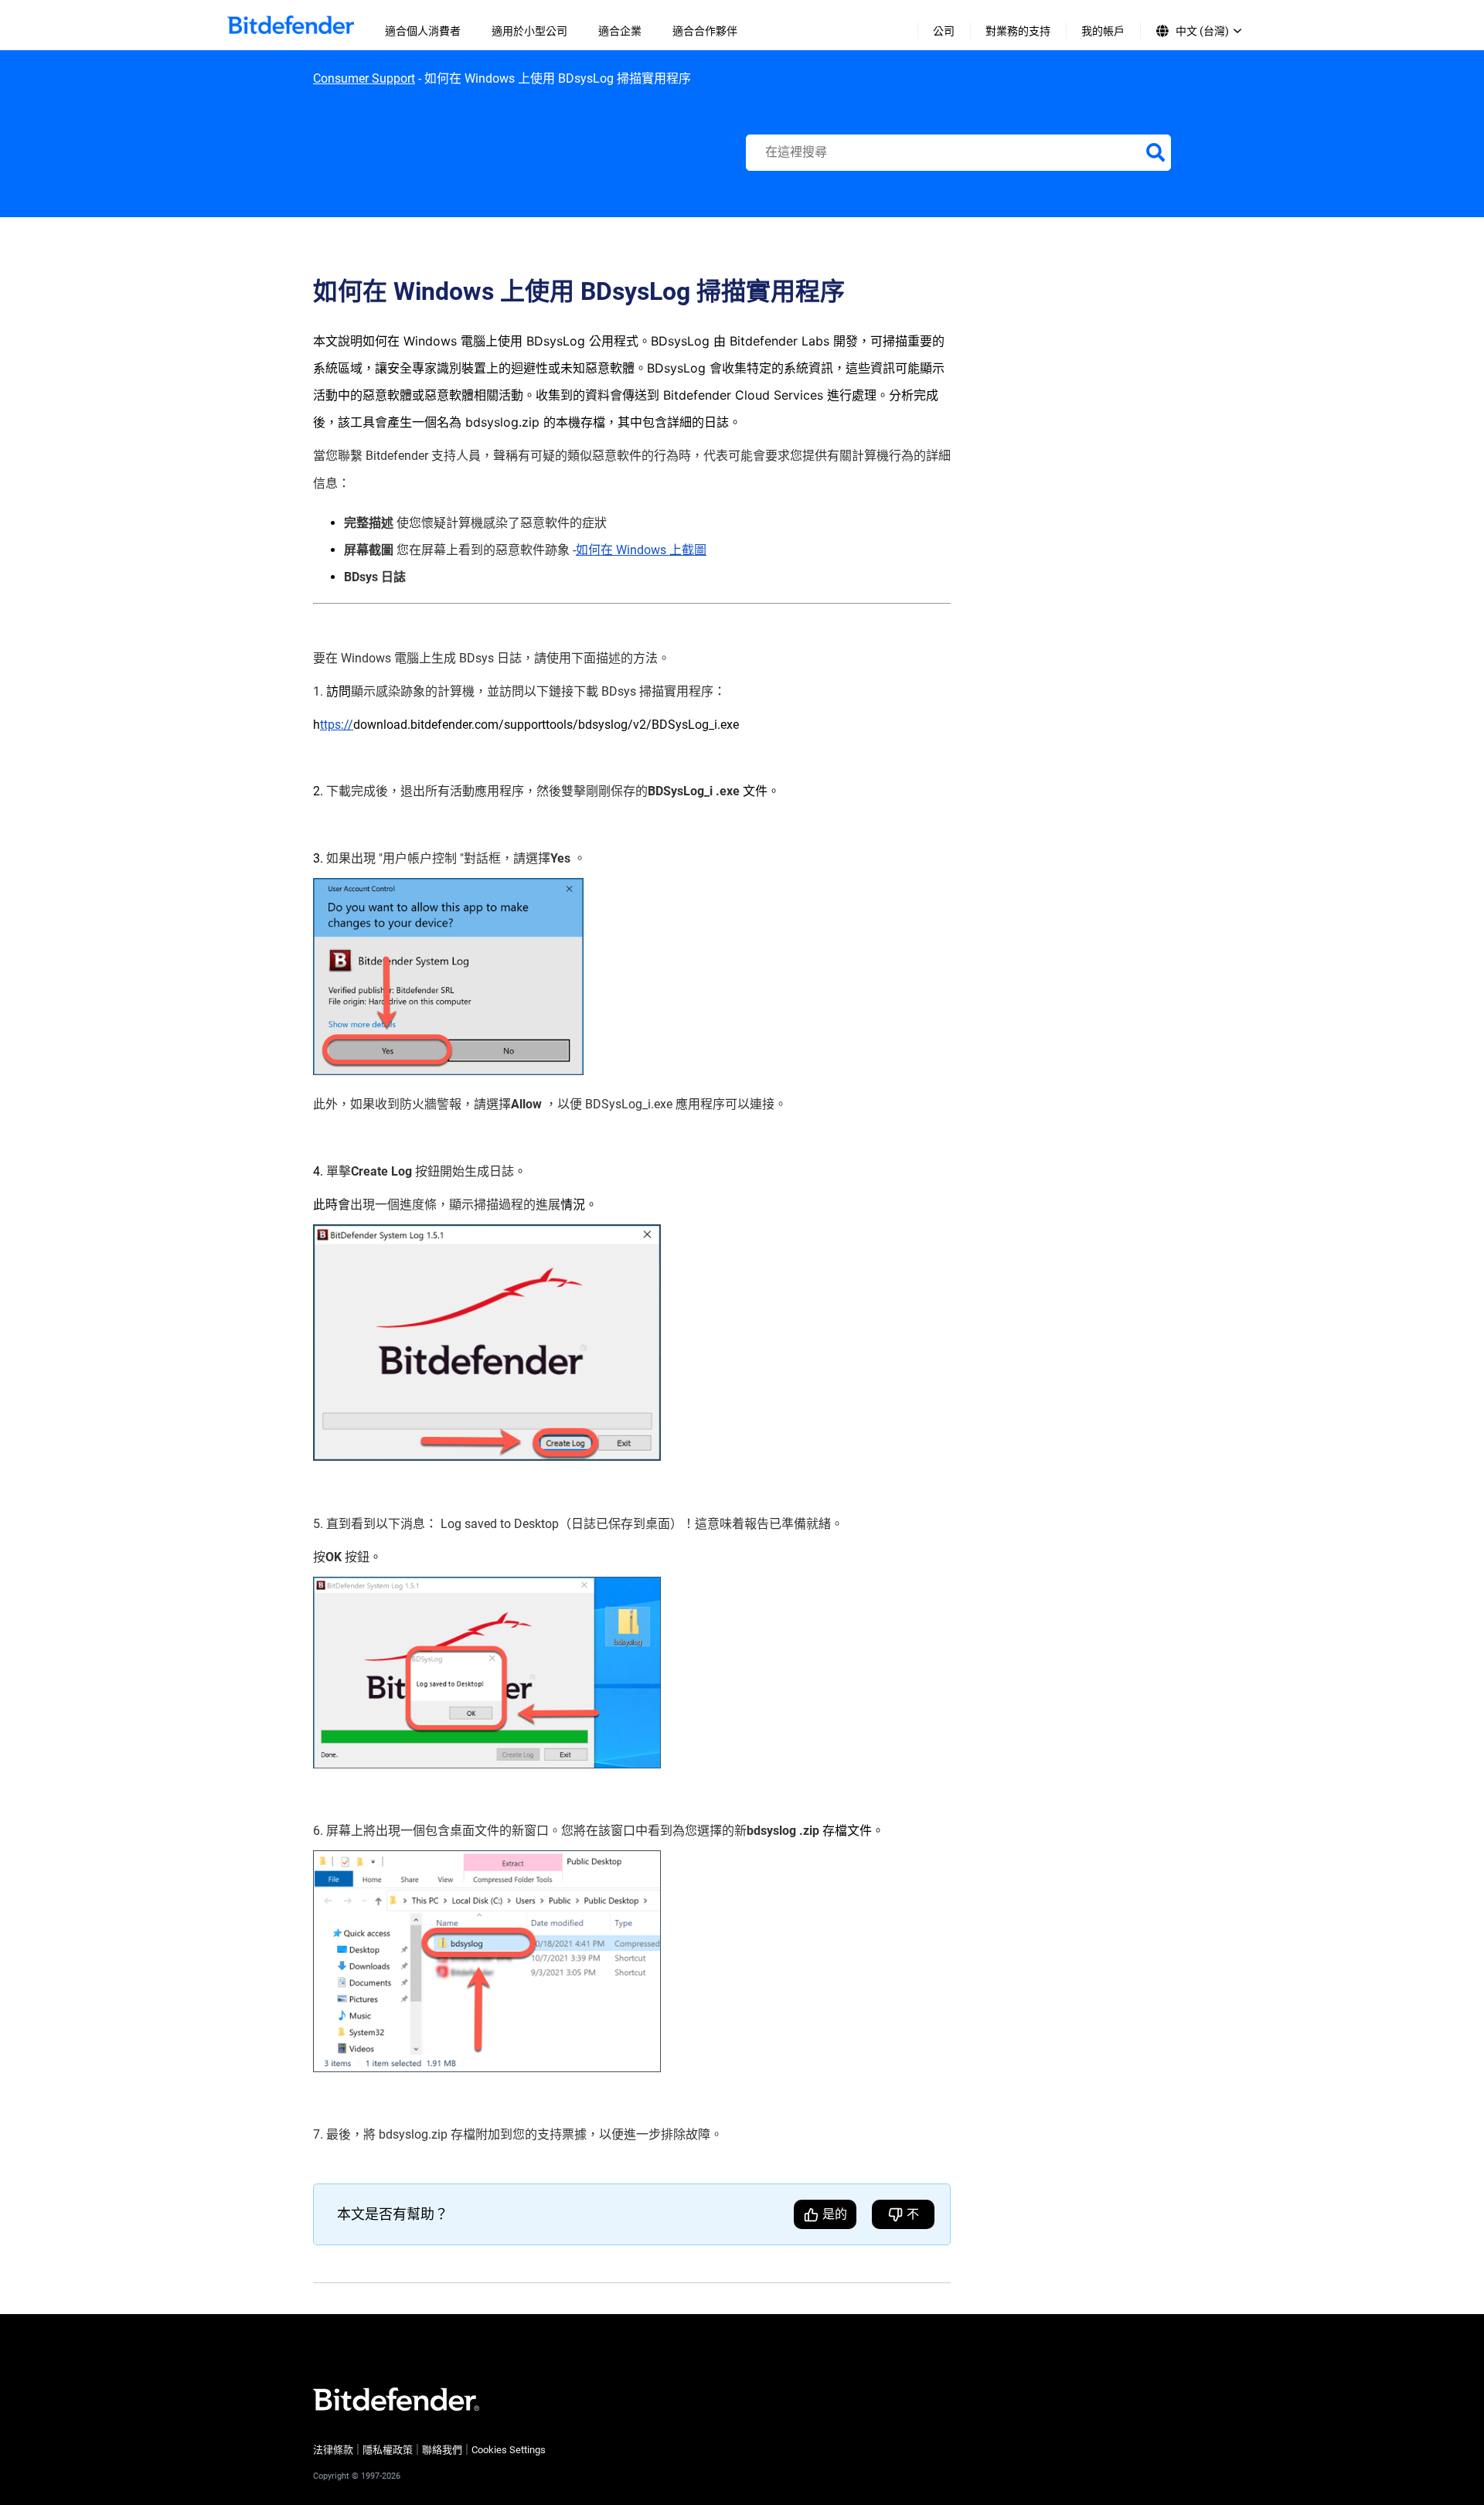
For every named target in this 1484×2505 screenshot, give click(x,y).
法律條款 (333, 2450)
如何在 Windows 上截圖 (641, 550)
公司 (944, 31)
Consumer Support (364, 78)
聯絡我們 (442, 2450)
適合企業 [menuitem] (620, 31)
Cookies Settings (509, 2450)
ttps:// (337, 725)
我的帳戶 (1103, 31)
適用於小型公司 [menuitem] (529, 31)
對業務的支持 (1018, 31)
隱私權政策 (388, 2450)
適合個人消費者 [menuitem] (423, 31)
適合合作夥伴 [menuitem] (705, 31)
